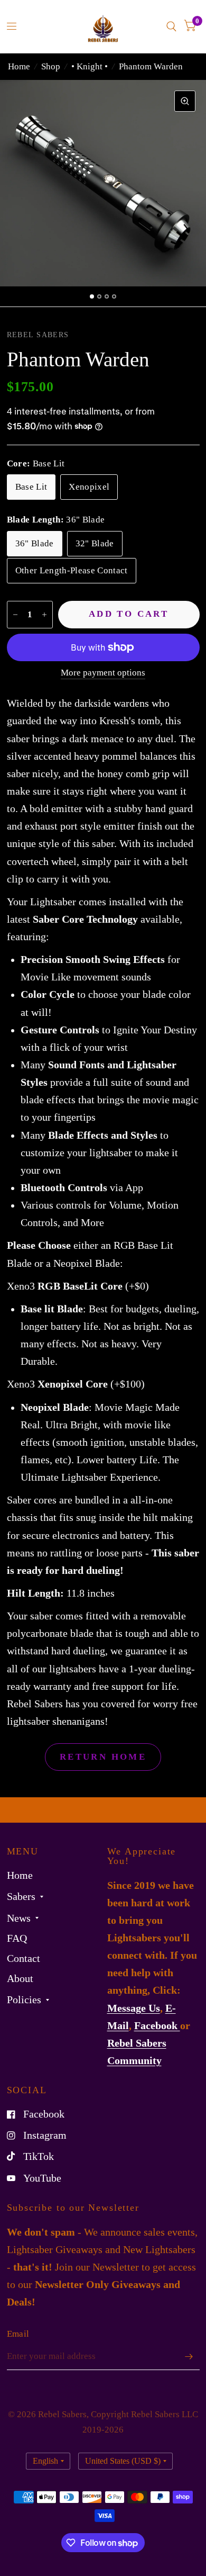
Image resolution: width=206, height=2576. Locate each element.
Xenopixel (89, 487)
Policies (24, 2000)
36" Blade (35, 543)
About (20, 1979)
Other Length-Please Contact (72, 570)
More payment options (103, 673)
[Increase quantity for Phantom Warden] (44, 615)
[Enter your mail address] (189, 2356)
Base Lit (31, 487)
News (19, 1918)
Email (18, 2334)
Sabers (21, 1897)
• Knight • (90, 66)
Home (19, 66)
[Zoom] (185, 101)
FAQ (17, 1938)
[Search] (171, 26)
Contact (24, 1958)
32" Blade (95, 543)
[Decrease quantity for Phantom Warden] (15, 615)
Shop (51, 66)
